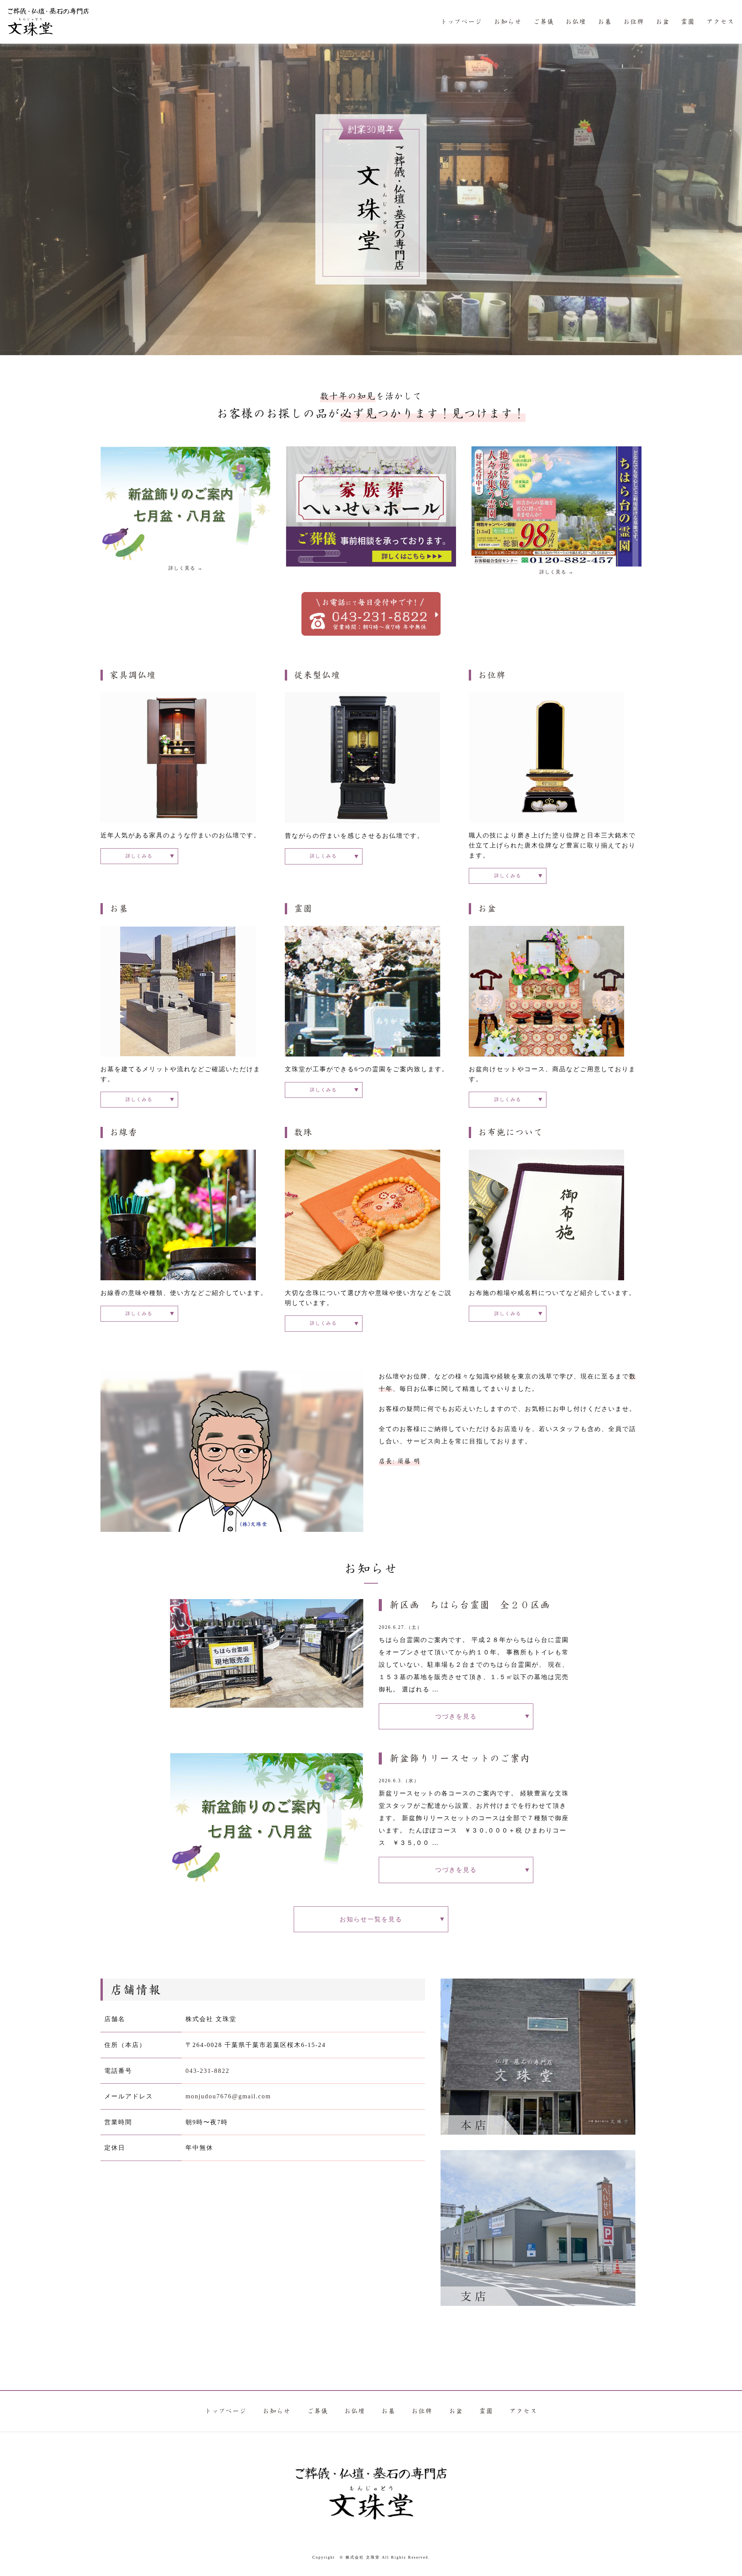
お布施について (511, 1132)
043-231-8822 (208, 2071)
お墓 (605, 22)
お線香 (124, 1132)
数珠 (303, 1132)
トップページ (461, 22)
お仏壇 (576, 22)
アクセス (720, 22)
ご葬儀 (544, 22)
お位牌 (634, 22)
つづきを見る (456, 1716)
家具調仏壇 (133, 675)
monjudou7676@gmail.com (228, 2096)
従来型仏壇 (317, 675)
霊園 (688, 22)
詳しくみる (139, 856)
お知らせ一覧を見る (371, 1919)
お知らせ (508, 22)
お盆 (663, 22)
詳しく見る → (186, 568)
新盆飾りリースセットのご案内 (460, 1759)
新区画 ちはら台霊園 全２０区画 (470, 1605)
